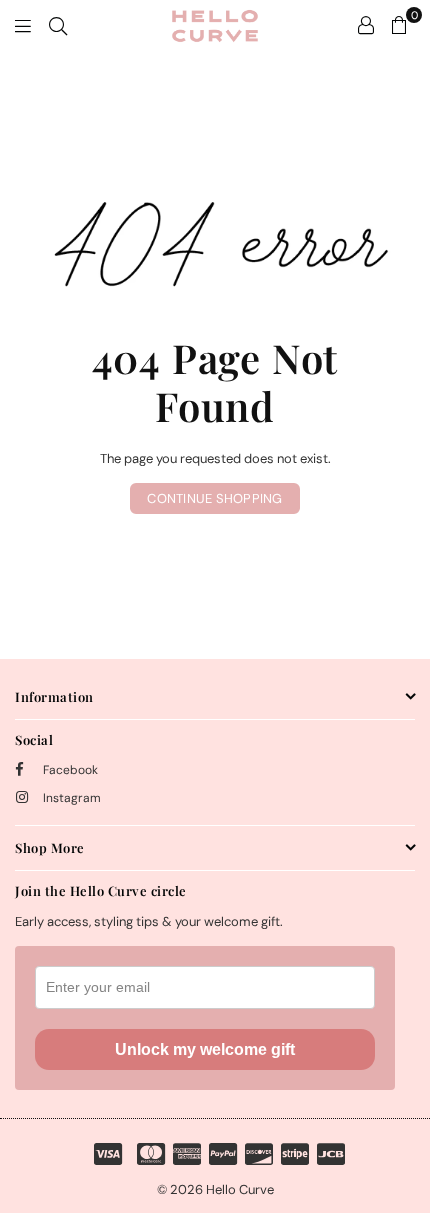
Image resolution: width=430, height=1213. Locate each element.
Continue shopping (214, 498)
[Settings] (366, 25)
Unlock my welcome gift (205, 1049)
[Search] (58, 25)
